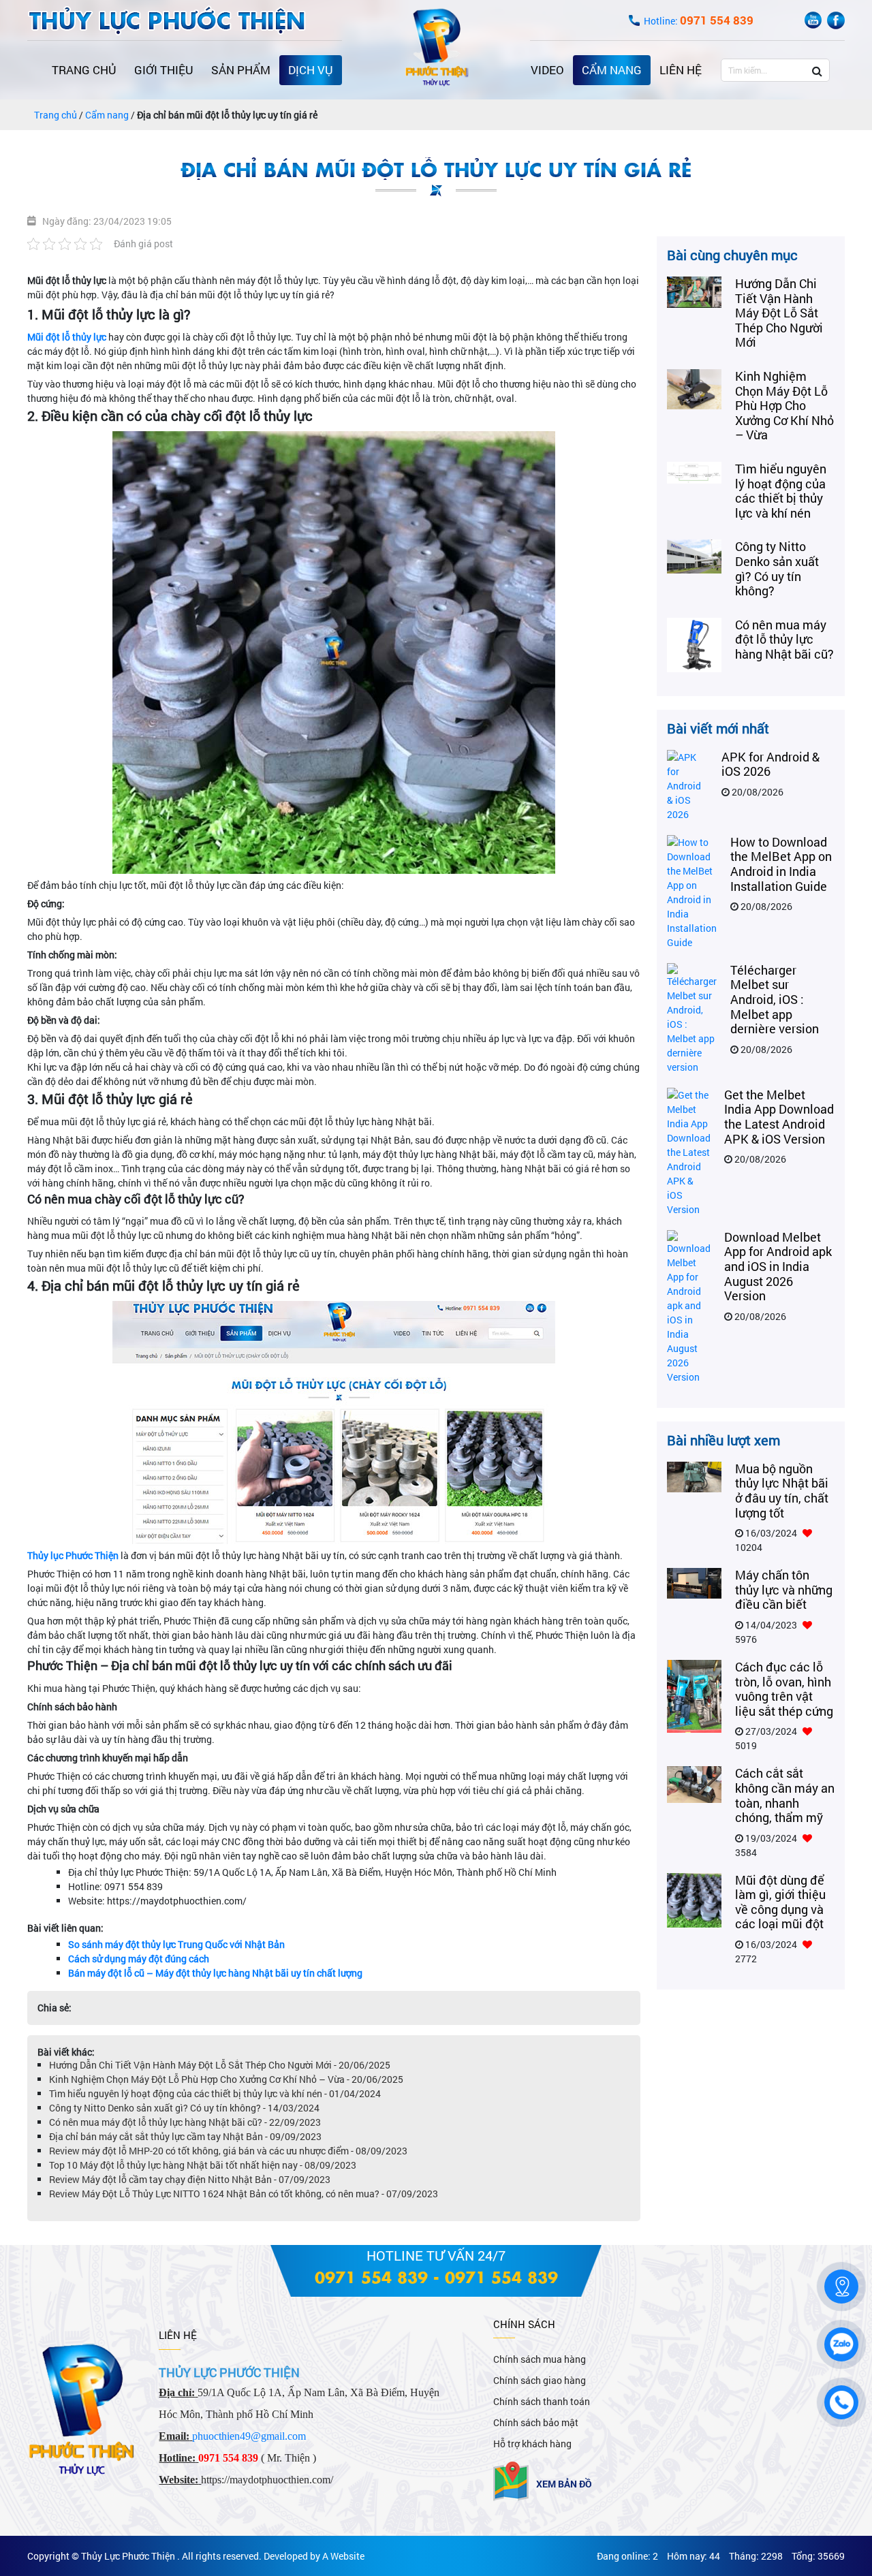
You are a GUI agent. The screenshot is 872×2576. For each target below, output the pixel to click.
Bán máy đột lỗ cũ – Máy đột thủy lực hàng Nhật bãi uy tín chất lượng (215, 1973)
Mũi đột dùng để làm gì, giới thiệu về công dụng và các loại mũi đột (780, 1902)
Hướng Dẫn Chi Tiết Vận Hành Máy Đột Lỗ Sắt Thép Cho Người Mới (779, 313)
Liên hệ (681, 70)
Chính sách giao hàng (540, 2380)
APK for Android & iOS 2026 (770, 764)
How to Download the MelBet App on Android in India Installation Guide (781, 864)
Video (547, 70)
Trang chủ (84, 70)
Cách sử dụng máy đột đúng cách (139, 1959)
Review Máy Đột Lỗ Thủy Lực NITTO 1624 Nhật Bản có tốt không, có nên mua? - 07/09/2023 (244, 2194)
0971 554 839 (371, 2277)
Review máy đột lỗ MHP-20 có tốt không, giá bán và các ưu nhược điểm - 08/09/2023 (228, 2151)
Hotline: (699, 21)
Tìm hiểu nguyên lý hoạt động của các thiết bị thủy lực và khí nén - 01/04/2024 (215, 2093)
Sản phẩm (241, 70)
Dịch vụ (311, 70)
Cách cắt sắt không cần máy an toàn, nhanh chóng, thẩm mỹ (785, 1795)
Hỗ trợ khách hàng (532, 2444)
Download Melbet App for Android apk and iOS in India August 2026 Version (778, 1266)
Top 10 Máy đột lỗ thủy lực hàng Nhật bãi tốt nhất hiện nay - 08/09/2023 (203, 2165)
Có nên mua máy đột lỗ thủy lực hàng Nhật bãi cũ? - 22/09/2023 (185, 2122)
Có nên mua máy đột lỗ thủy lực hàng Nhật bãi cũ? (784, 639)
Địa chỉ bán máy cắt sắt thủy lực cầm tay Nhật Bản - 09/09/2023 (185, 2136)
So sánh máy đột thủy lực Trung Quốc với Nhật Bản (176, 1944)
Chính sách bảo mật (536, 2422)
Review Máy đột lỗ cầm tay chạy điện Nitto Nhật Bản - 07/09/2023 (190, 2179)
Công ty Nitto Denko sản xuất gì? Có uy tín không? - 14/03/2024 (184, 2108)
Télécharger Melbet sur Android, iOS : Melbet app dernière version (775, 999)
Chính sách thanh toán (542, 2401)
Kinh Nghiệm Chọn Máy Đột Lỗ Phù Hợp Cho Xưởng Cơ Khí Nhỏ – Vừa (784, 405)
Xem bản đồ (564, 2484)
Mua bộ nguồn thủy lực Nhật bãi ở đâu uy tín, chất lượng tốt (782, 1491)
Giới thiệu (164, 70)
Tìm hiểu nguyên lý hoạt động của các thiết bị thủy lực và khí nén (781, 491)
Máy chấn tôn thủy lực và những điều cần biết (784, 1589)
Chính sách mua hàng (540, 2359)
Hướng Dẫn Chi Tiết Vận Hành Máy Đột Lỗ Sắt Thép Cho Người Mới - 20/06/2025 (220, 2065)
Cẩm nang (612, 70)
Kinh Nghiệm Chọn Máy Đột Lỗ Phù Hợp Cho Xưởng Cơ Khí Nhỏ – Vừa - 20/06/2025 (226, 2079)
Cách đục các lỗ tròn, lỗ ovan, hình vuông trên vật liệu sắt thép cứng (784, 1689)
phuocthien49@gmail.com (249, 2436)
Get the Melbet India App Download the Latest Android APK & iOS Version (779, 1117)
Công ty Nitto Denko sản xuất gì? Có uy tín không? (777, 568)
